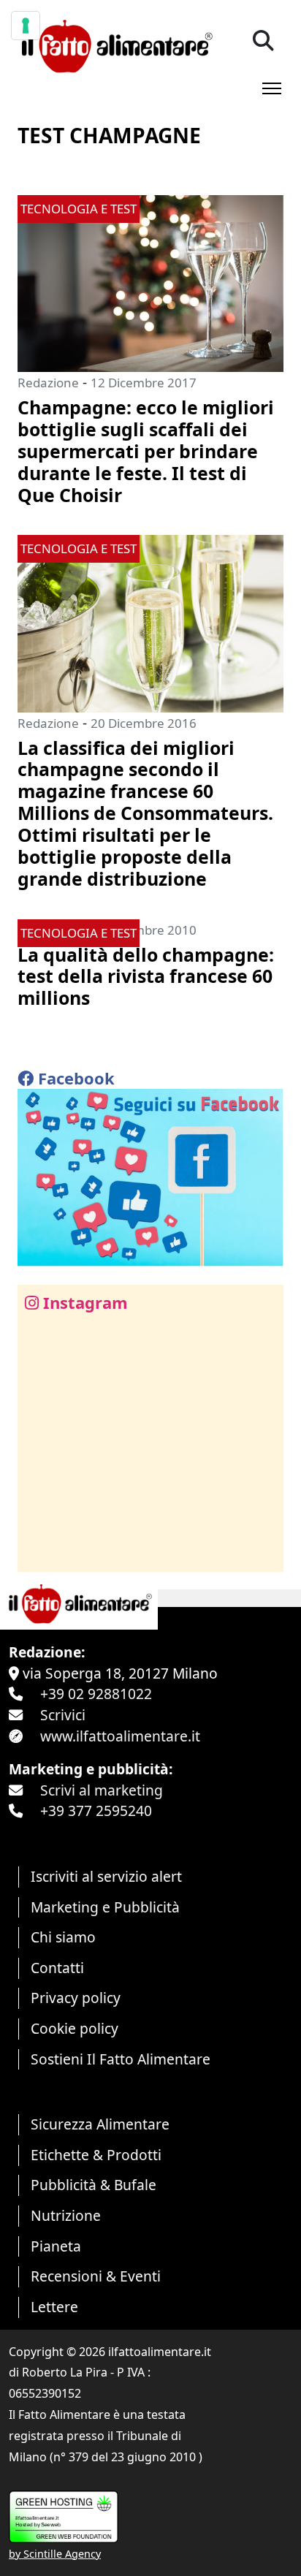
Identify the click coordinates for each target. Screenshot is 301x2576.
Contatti (57, 1968)
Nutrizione (66, 2215)
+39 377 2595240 (96, 1811)
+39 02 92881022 (96, 1694)
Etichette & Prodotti (96, 2155)
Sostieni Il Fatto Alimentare (121, 2059)
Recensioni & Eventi (96, 2276)
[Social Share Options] (39, 1553)
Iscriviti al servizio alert (106, 1876)
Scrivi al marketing (102, 1790)
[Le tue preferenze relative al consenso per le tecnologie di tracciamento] (26, 26)
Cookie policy (75, 2028)
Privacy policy (76, 1998)
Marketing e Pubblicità (105, 1907)
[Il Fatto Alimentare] (115, 44)
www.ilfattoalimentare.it (120, 1736)
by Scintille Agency (55, 2554)
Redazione (48, 383)
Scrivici (63, 1715)
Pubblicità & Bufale (94, 2185)
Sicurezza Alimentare (100, 2124)
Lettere (54, 2307)
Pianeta (56, 2246)
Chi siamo (63, 1937)
